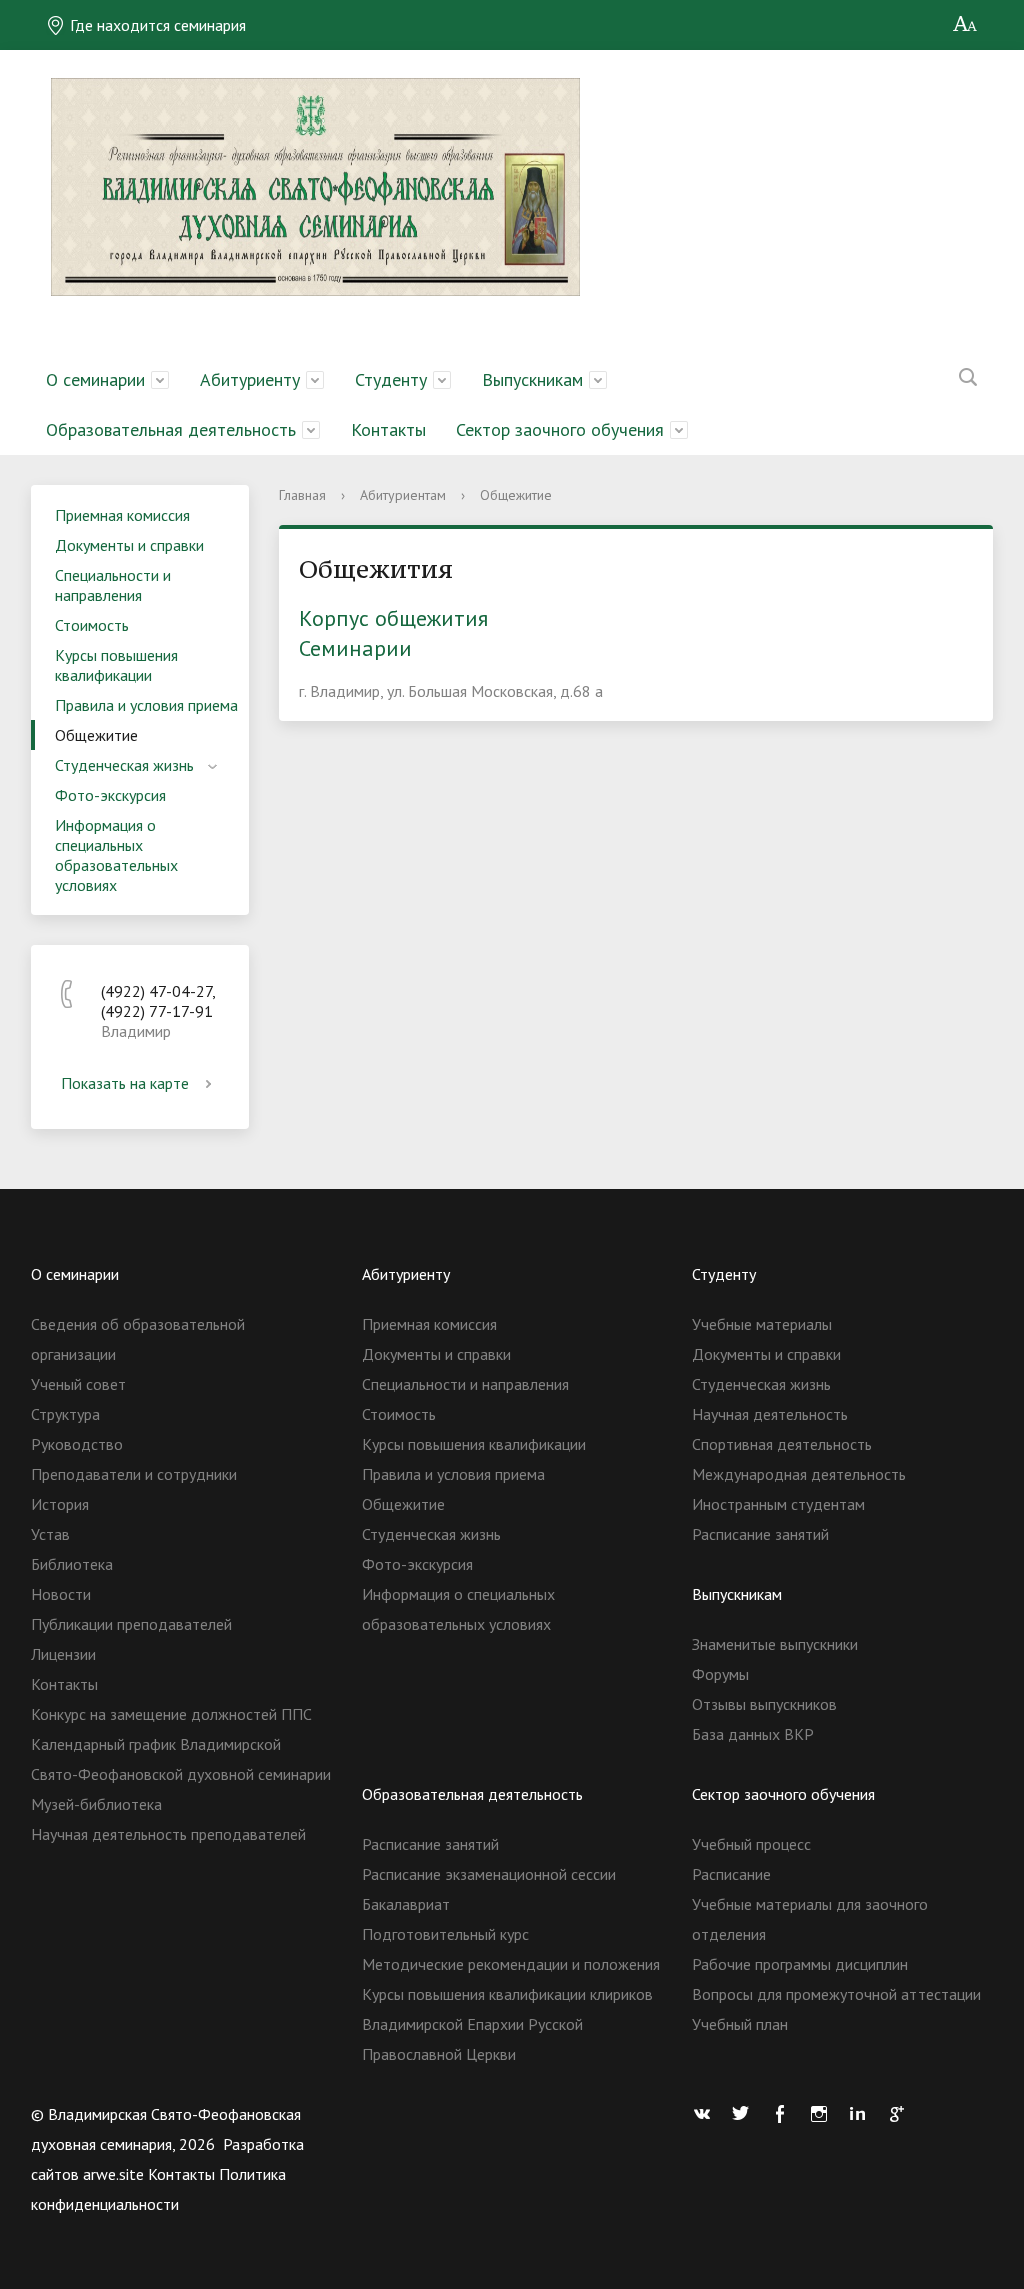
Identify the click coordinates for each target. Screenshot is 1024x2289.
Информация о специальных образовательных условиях (116, 855)
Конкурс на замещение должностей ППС (171, 1714)
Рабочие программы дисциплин (800, 1964)
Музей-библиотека (96, 1804)
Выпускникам (532, 379)
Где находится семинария (156, 25)
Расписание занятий (760, 1534)
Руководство (77, 1444)
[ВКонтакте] (707, 2114)
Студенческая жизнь (124, 765)
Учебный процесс (751, 1844)
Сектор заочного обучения (560, 429)
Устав (50, 1534)
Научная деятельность (770, 1414)
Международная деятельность (799, 1474)
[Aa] (965, 25)
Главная (302, 495)
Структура (65, 1414)
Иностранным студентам (778, 1504)
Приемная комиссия (122, 515)
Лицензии (63, 1654)
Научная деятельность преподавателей (168, 1834)
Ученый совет (78, 1384)
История (60, 1504)
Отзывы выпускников (764, 1704)
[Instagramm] (824, 2114)
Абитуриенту (250, 379)
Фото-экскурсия (110, 795)
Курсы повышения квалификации (116, 665)
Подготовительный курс (445, 1934)
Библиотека (72, 1564)
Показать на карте (125, 1083)
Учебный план (740, 2024)
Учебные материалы (762, 1324)
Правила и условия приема (146, 705)
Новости (61, 1594)
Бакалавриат (406, 1904)
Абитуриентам (403, 495)
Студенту (391, 379)
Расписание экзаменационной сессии (489, 1874)
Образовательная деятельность (171, 429)
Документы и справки (129, 545)
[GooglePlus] (902, 2114)
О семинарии (95, 379)
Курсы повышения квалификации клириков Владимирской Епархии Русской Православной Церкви (507, 2024)
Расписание (731, 1874)
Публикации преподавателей (131, 1624)
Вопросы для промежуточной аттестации (836, 1994)
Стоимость (92, 625)
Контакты (388, 429)
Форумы (720, 1674)
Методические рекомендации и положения (511, 1964)
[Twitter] (746, 2114)
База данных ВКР (753, 1734)
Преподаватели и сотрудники (134, 1474)
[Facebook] (785, 2114)
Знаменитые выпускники (775, 1644)
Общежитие (96, 735)
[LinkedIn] (863, 2114)
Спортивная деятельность (782, 1444)
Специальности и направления (113, 585)
